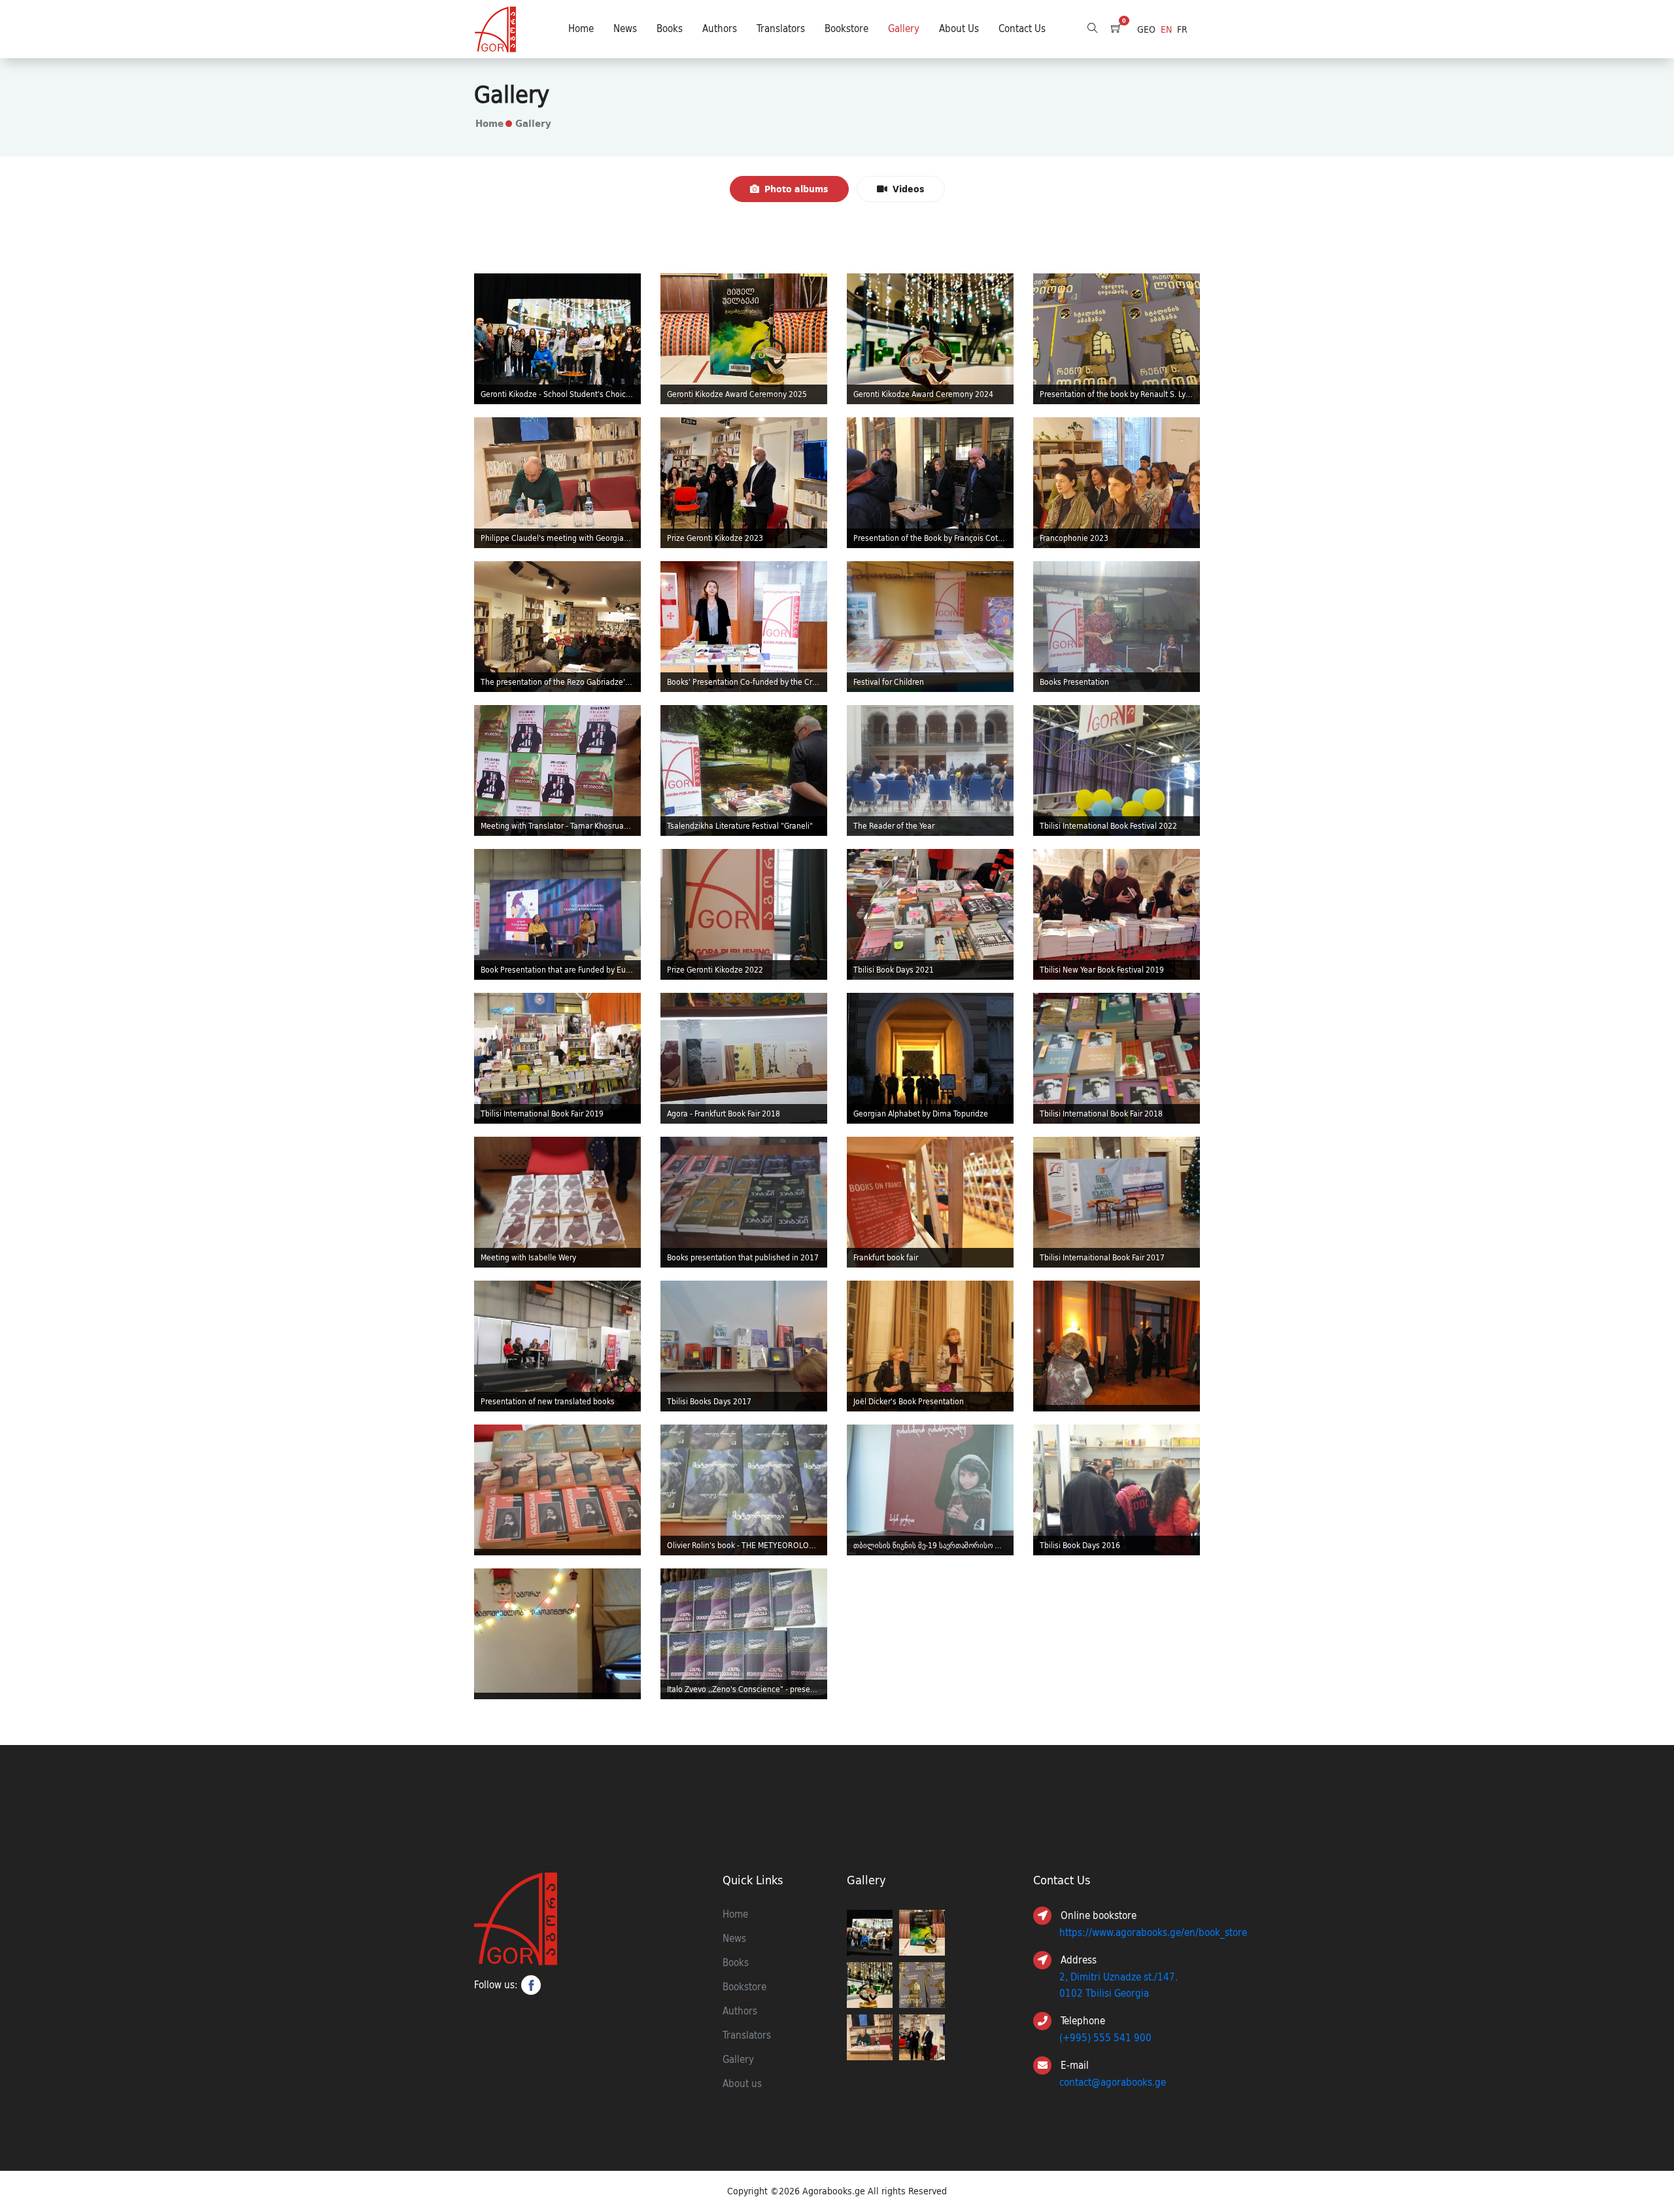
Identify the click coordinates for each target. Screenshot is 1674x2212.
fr (1182, 29)
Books (670, 29)
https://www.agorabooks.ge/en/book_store (1153, 1933)
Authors (720, 29)
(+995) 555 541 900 (1105, 2038)
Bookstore (846, 29)
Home (581, 29)
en (1166, 29)
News (625, 29)
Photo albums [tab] (796, 189)
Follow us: (496, 1985)
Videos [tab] (909, 189)
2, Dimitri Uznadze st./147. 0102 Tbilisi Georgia (1119, 1985)
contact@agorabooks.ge (1113, 2082)
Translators (781, 29)
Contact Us (1022, 29)
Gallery (904, 29)
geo (1146, 29)
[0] (1116, 29)
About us (959, 29)
